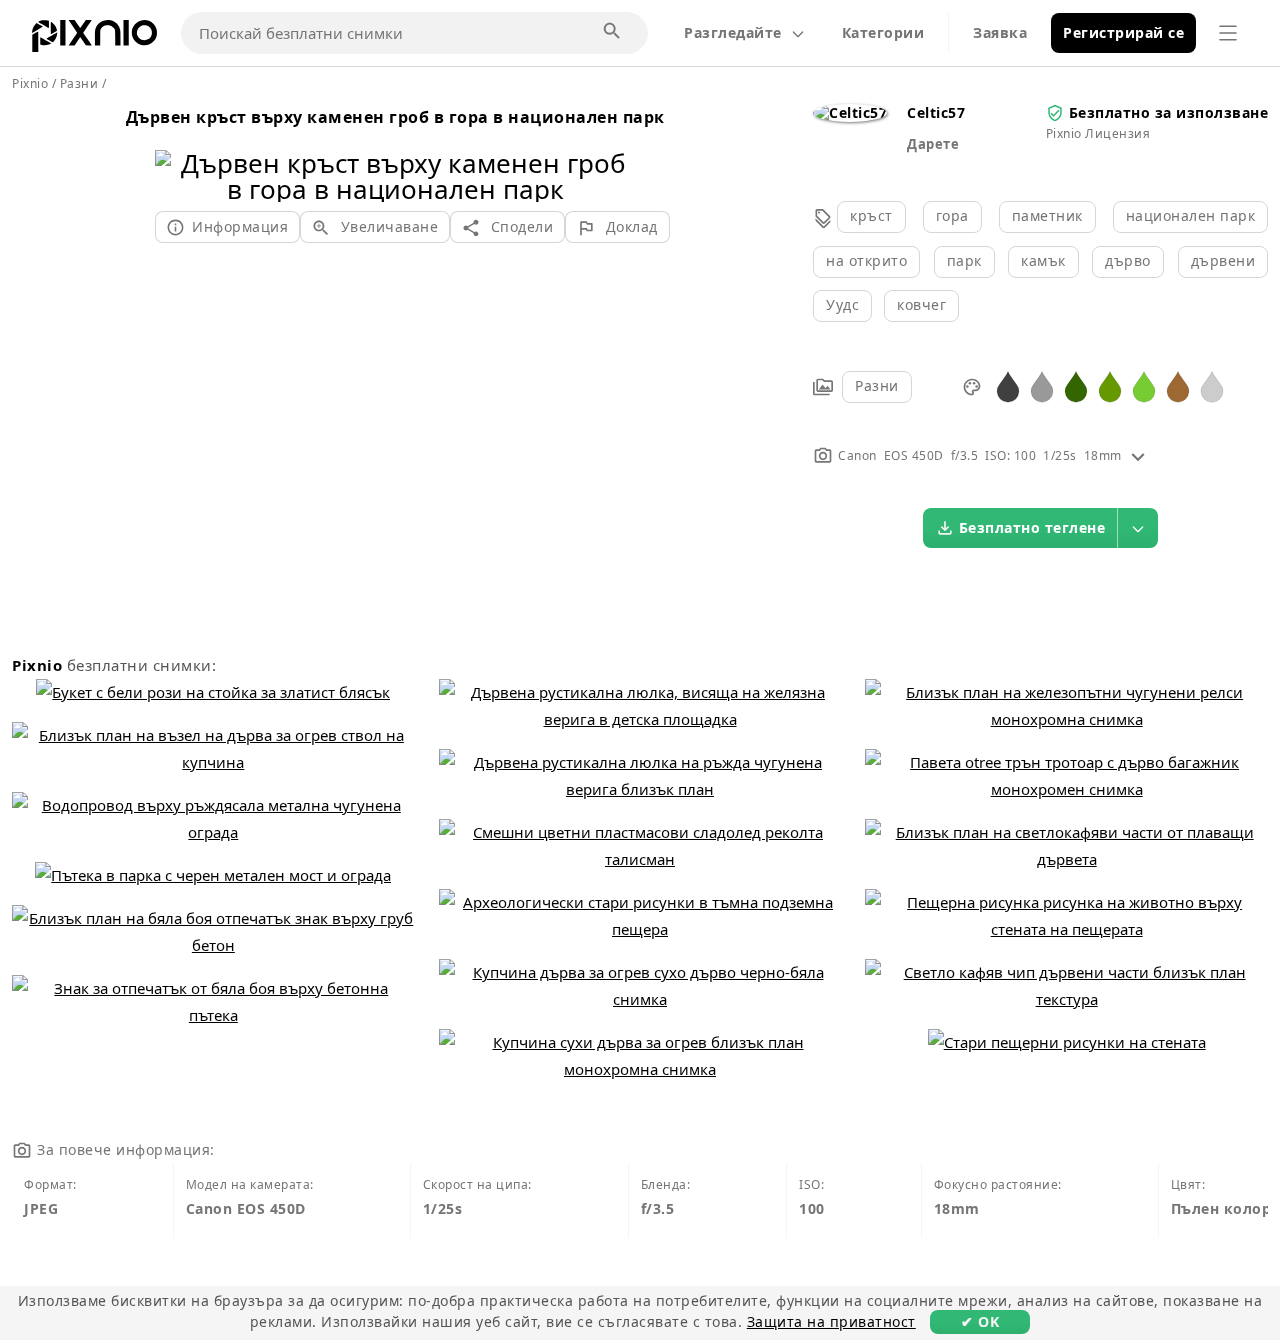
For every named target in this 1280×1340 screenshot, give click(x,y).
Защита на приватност (831, 1321)
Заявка (1000, 32)
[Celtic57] (850, 112)
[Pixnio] (94, 40)
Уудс (842, 304)
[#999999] (1042, 385)
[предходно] (177, 150)
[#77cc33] (1144, 385)
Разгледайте (733, 32)
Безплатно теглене (1032, 527)
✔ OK (980, 1321)
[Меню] (1228, 33)
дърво (1128, 260)
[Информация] (1138, 455)
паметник (1047, 215)
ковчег (921, 304)
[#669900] (1110, 385)
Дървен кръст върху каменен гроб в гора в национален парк (395, 117)
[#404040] (1008, 385)
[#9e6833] (1178, 385)
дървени (1223, 260)
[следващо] (612, 150)
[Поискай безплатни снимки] (613, 32)
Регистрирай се (1123, 32)
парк (964, 260)
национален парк (1191, 215)
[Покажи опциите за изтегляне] (1138, 528)
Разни (877, 385)
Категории (883, 32)
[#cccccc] (1212, 385)
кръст (871, 215)
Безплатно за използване (1169, 112)
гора (952, 215)
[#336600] (1076, 385)
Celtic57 (936, 112)
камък (1043, 260)
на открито (866, 260)
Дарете (933, 144)
